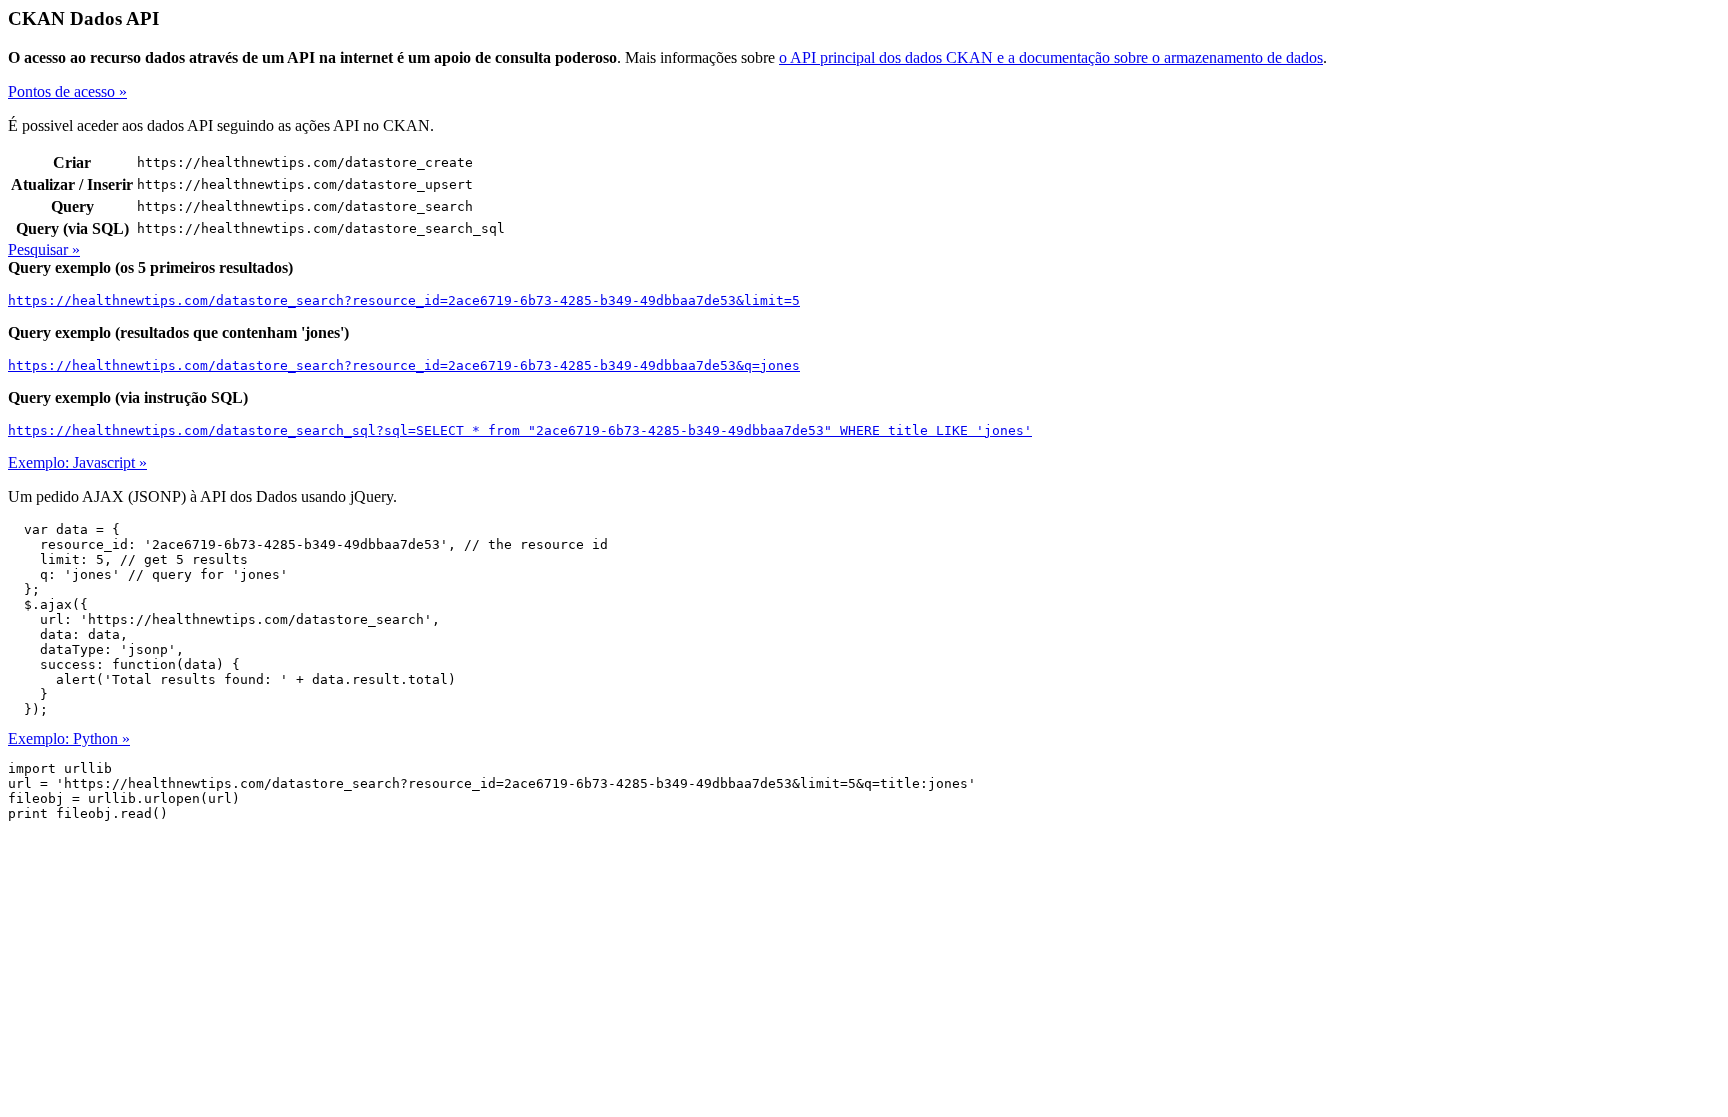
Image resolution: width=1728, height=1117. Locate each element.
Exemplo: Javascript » (77, 462)
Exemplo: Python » (69, 738)
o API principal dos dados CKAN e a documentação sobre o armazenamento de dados (1051, 57)
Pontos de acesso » (67, 91)
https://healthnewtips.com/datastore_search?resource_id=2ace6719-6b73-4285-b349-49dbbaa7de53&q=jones (404, 365)
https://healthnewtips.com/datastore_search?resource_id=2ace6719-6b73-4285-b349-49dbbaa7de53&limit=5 (404, 300)
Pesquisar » (44, 249)
